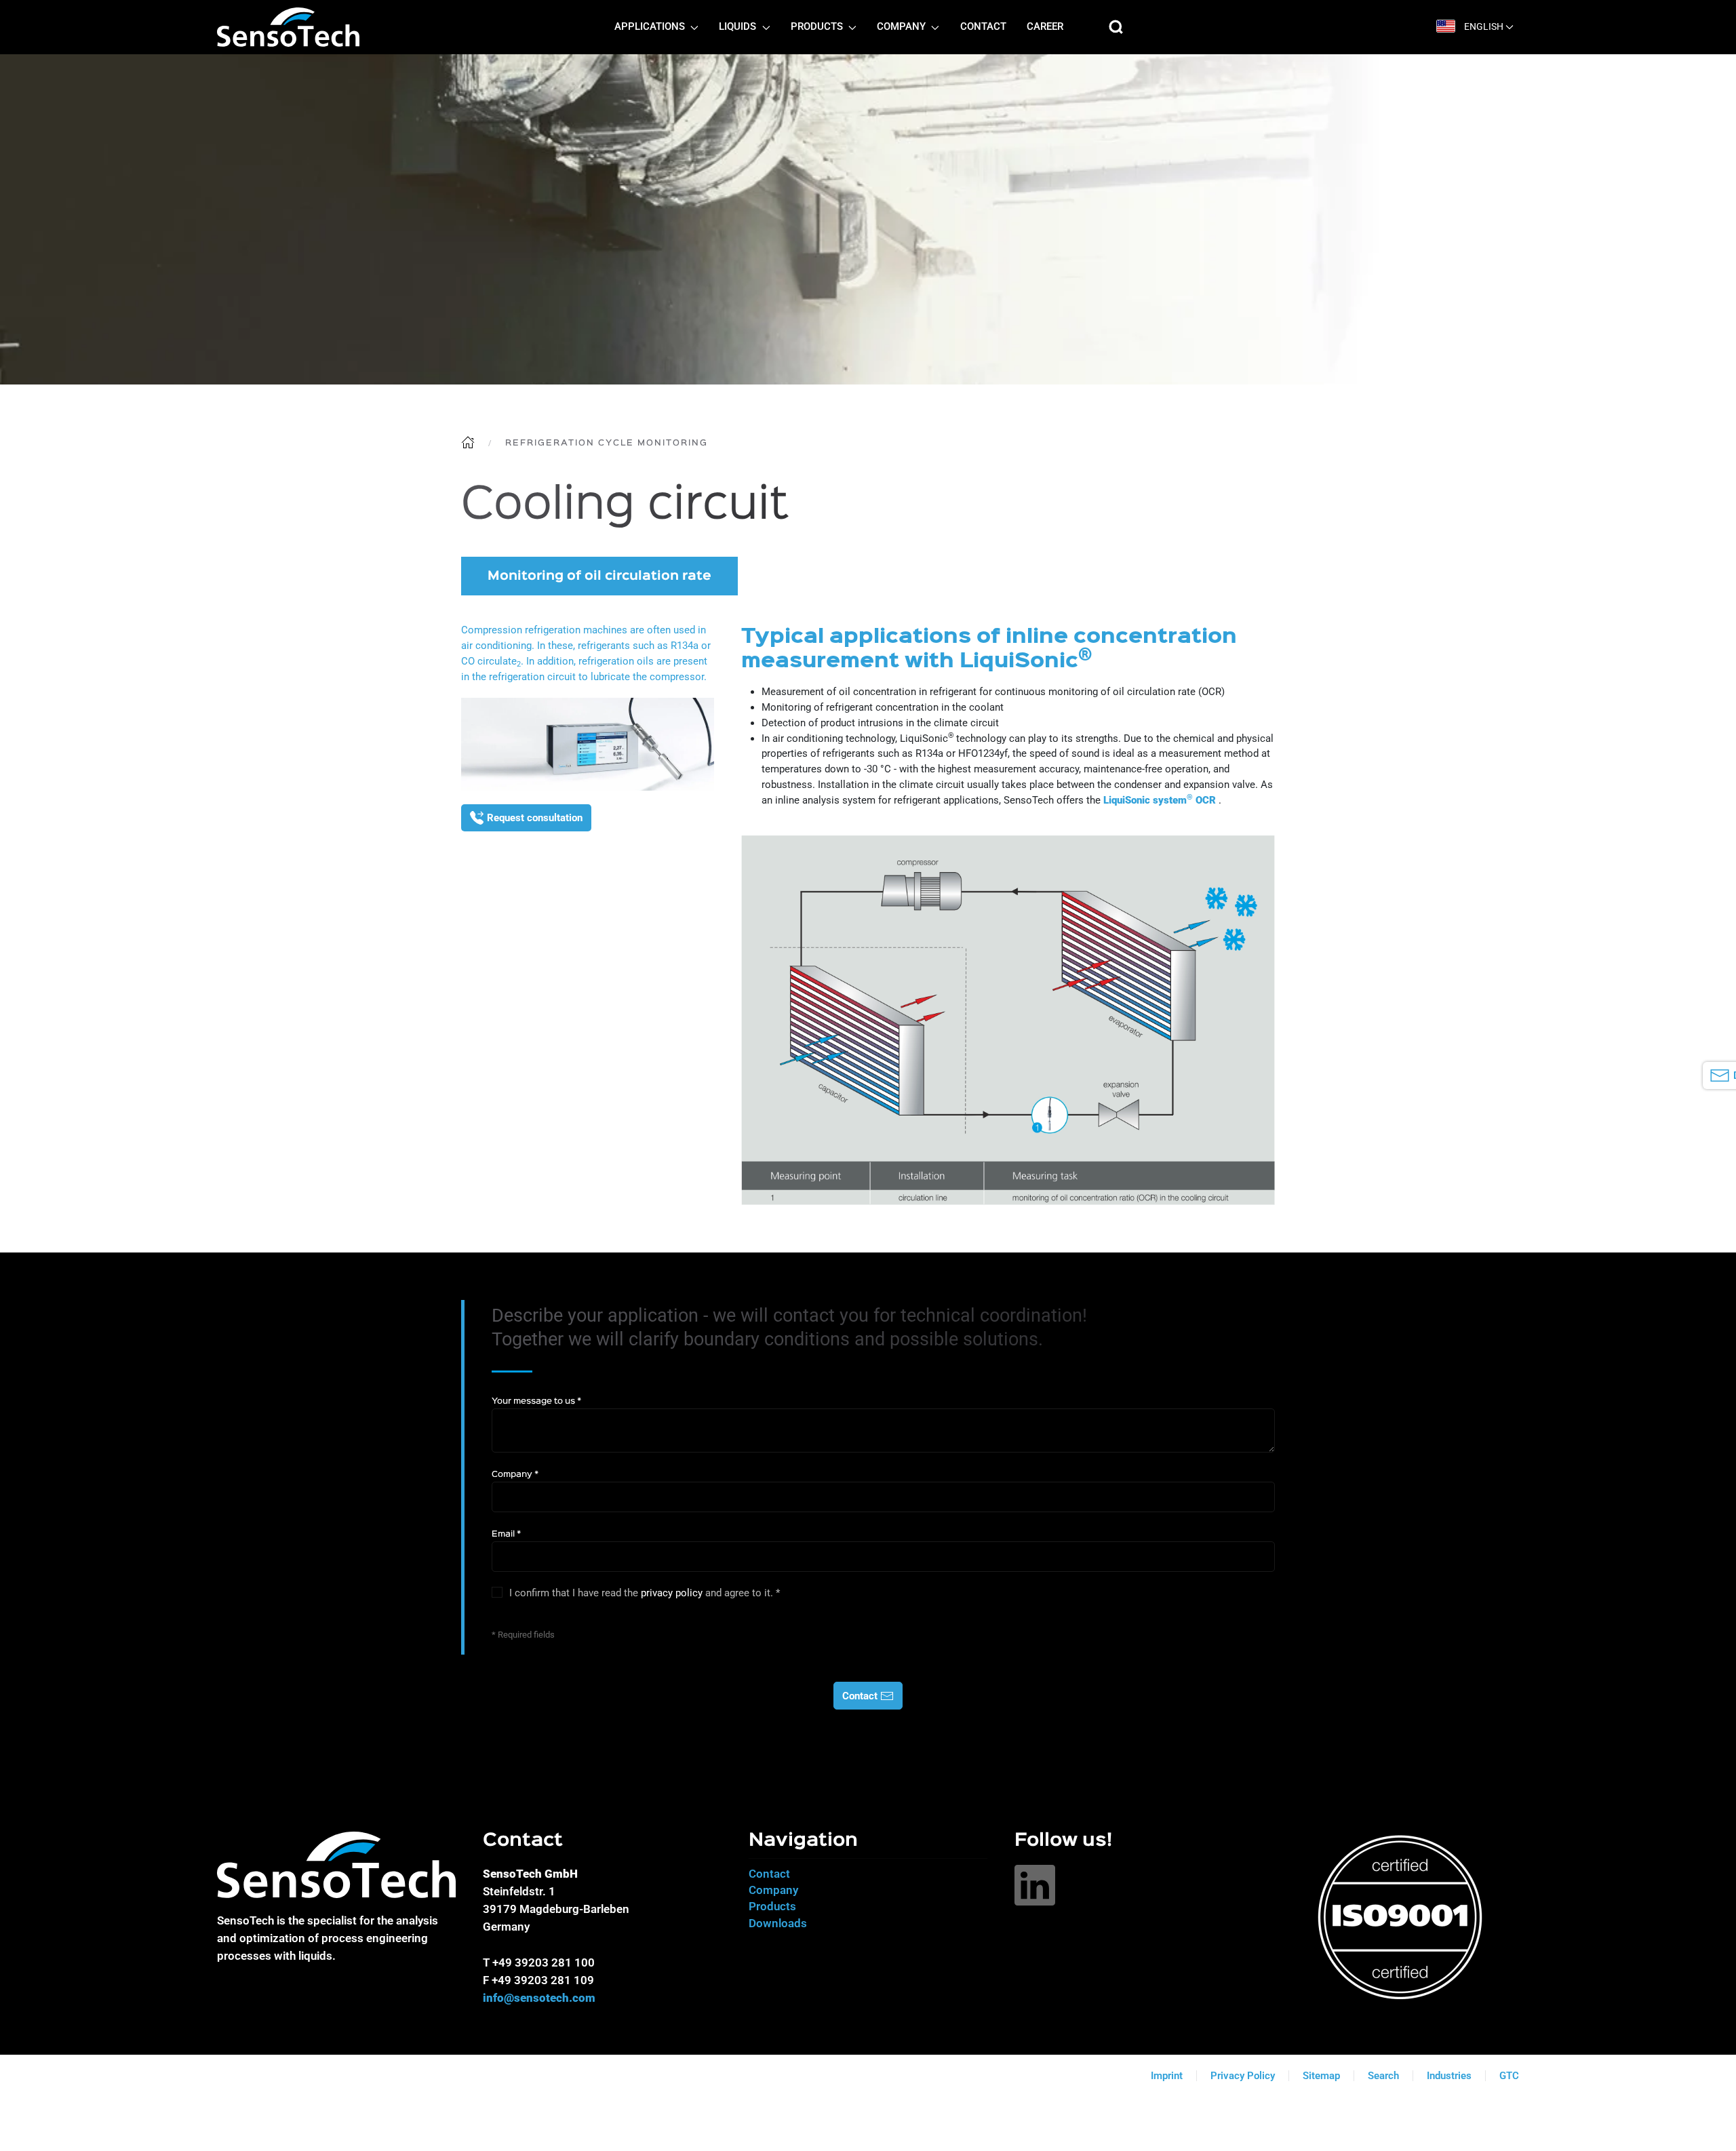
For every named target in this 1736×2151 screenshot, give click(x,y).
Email (506, 1534)
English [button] (1484, 27)
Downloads (778, 1923)
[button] (1116, 27)
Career (1045, 27)
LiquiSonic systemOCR (1160, 800)
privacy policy (672, 1593)
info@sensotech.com (539, 1998)
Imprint (1167, 2076)
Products (772, 1906)
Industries (1449, 2076)
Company (515, 1475)
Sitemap (1321, 2076)
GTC (1509, 2076)
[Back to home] (288, 27)
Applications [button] (651, 27)
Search (1383, 2076)
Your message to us (536, 1401)
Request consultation (535, 818)
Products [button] (818, 27)
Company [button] (903, 27)
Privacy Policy (1243, 2076)
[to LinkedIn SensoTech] (1035, 1884)
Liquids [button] (739, 27)
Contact (983, 27)
